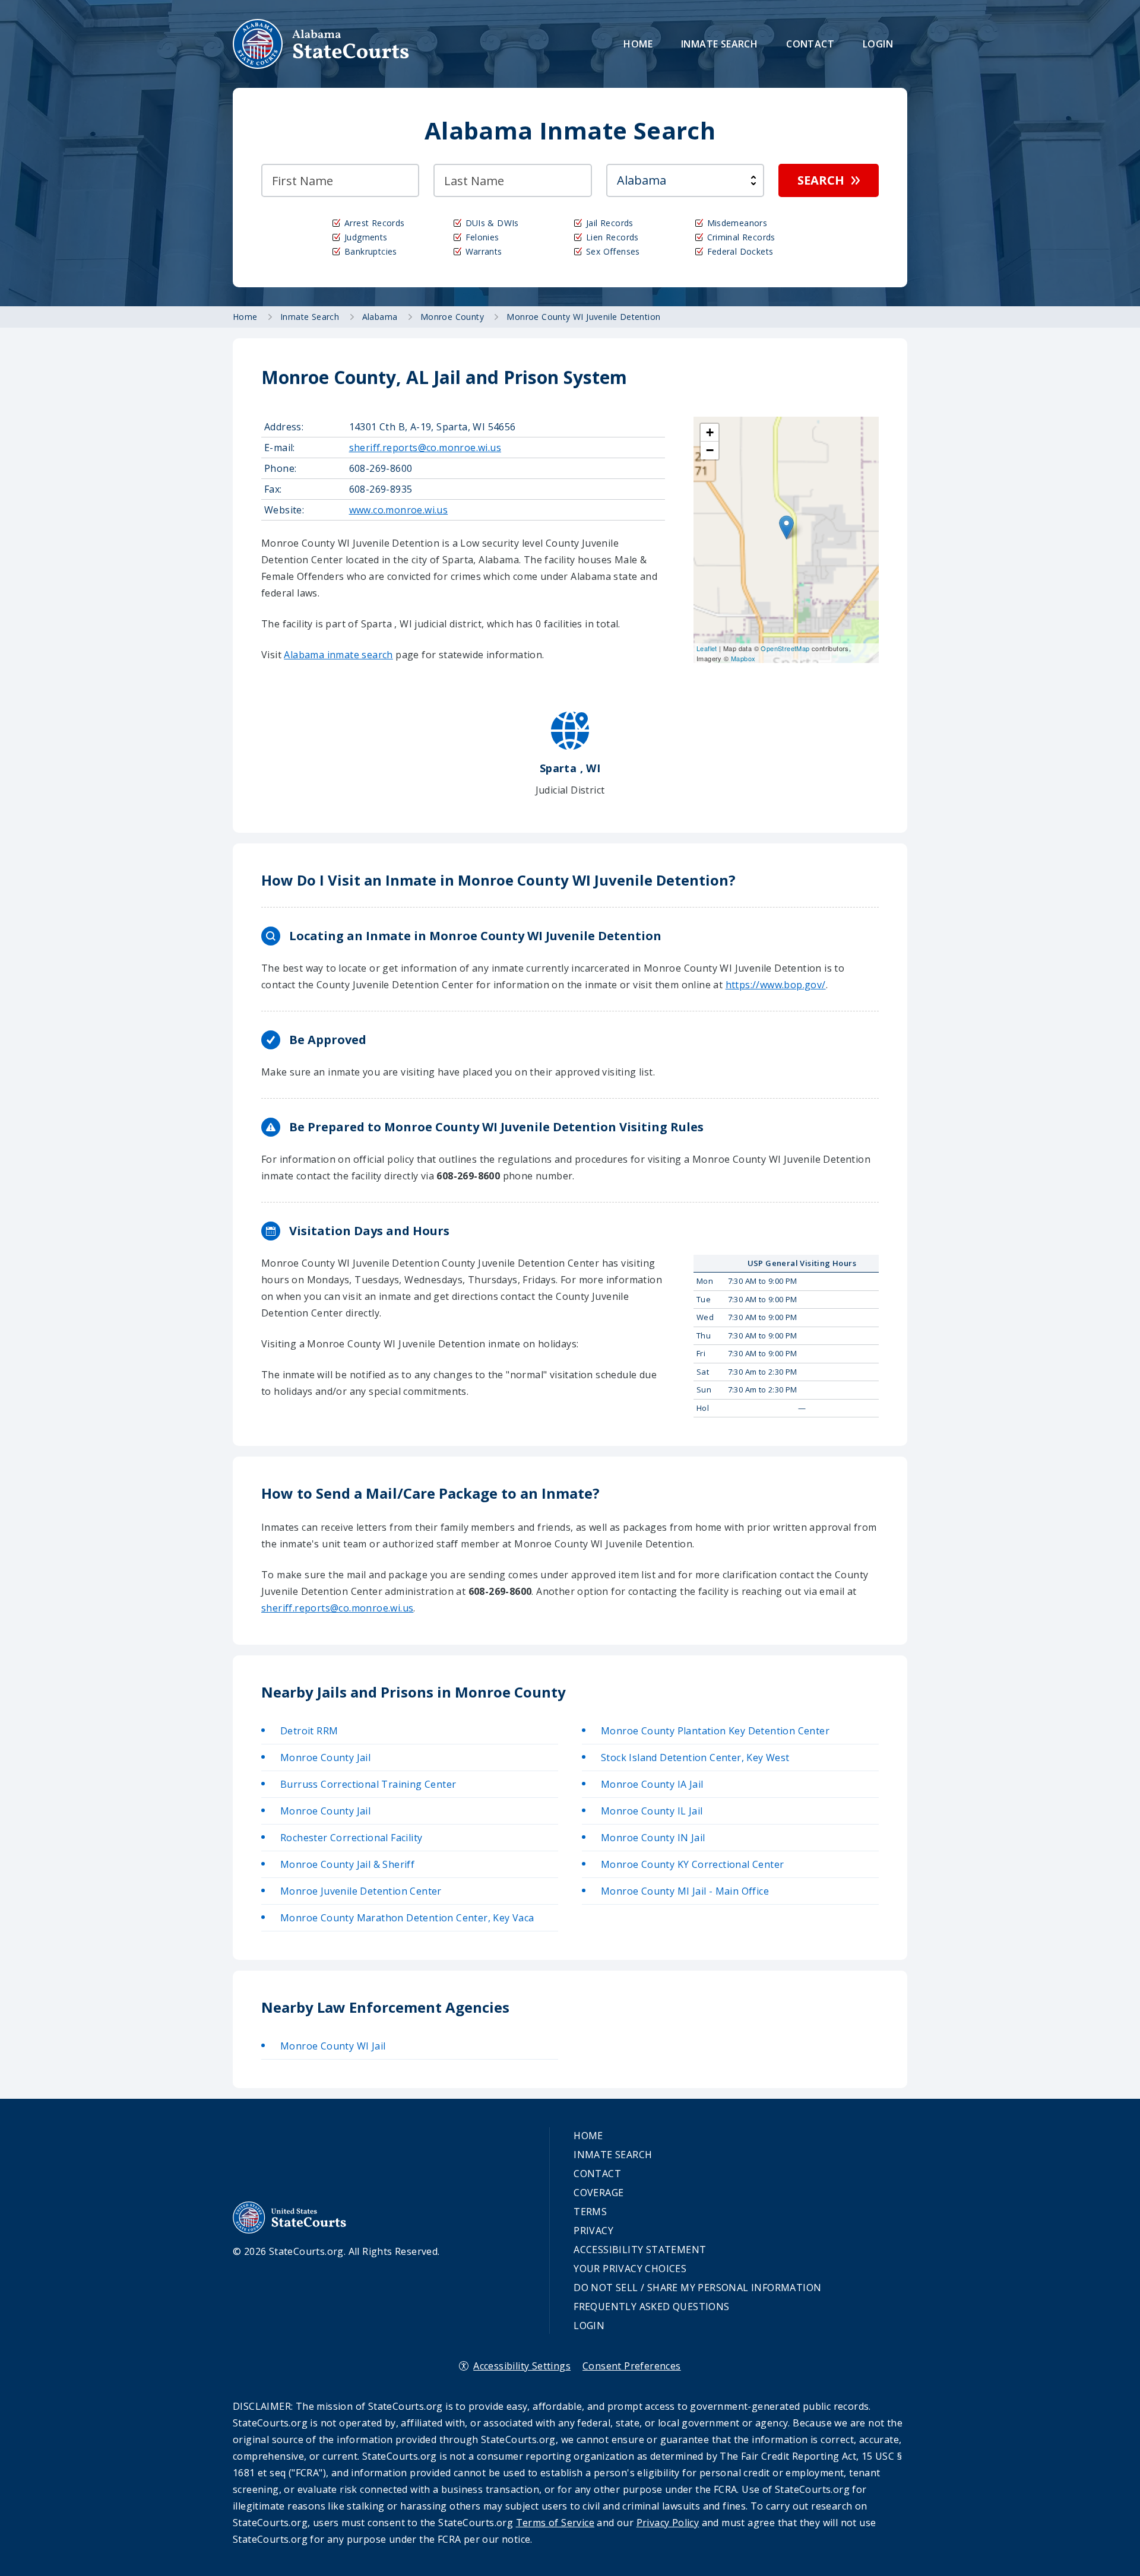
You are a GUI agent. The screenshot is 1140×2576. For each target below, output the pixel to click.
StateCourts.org (321, 44)
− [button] (710, 450)
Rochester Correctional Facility (351, 1838)
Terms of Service (555, 2523)
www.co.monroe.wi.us (399, 510)
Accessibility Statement (640, 2250)
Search (821, 180)
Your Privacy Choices (630, 2269)
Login (878, 44)
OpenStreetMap (785, 648)
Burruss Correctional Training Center (368, 1784)
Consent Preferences (632, 2366)
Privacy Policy (668, 2523)
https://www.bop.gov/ (776, 985)
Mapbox (743, 658)
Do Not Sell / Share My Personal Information (697, 2288)
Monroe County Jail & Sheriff (347, 1864)
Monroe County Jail (325, 1757)
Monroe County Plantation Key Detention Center (715, 1731)
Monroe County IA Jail (652, 1784)
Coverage (598, 2193)
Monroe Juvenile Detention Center (361, 1891)
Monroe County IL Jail (652, 1811)
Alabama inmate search (338, 655)
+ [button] (710, 432)
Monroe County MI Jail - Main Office (685, 1891)
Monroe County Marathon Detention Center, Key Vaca (407, 1918)
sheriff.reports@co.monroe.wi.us (425, 448)
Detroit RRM (309, 1731)
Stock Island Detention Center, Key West (695, 1757)
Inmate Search (719, 44)
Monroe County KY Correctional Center (692, 1864)
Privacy (593, 2231)
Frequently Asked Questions (651, 2307)
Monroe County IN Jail (653, 1838)
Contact (810, 44)
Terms (590, 2212)
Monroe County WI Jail (333, 2046)
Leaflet (707, 648)
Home (638, 44)
